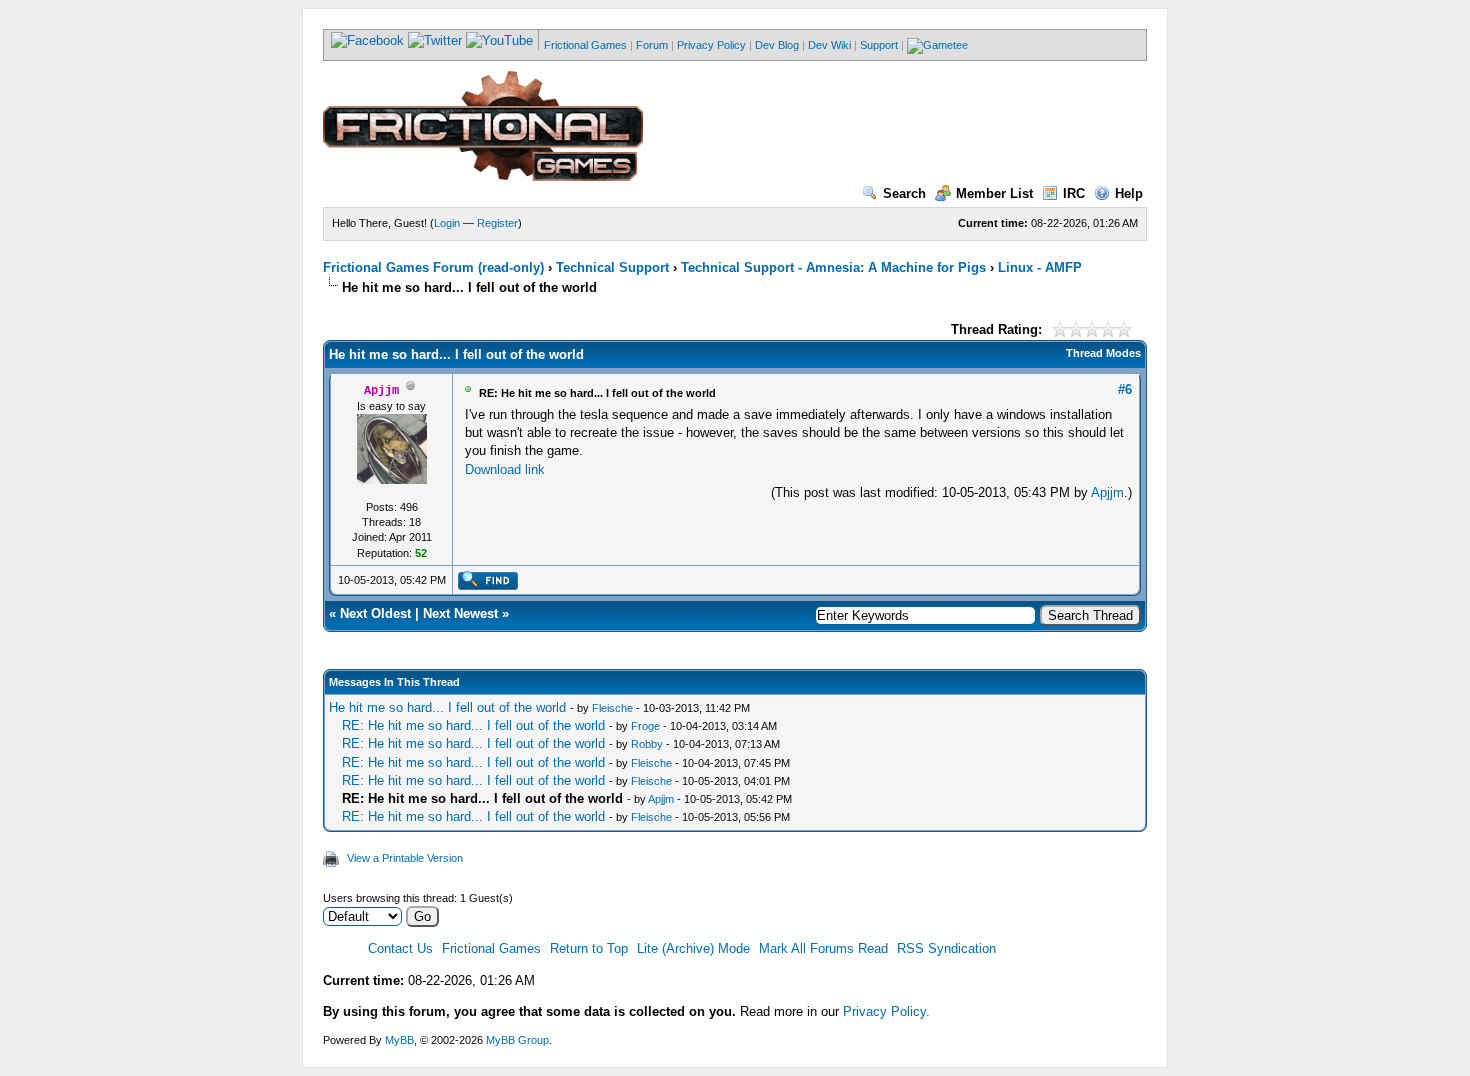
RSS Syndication (946, 948)
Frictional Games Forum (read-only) (433, 267)
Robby (647, 744)
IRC (1074, 193)
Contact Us (400, 948)
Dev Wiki (829, 45)
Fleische (612, 708)
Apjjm (1107, 492)
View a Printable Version (405, 858)
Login (447, 223)
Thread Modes (1103, 353)
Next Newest (460, 613)
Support (879, 45)
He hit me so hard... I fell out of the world (447, 707)
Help (1129, 193)
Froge (645, 726)
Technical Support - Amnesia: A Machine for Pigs (833, 267)
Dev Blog (777, 45)
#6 (1125, 389)
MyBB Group (517, 1040)
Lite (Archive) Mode (693, 948)
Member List (994, 193)
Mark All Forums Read (823, 948)
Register (497, 223)
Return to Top (589, 948)
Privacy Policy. (886, 1011)
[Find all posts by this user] (487, 586)
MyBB (399, 1040)
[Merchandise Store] (937, 45)
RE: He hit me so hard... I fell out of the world (473, 725)
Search (904, 193)
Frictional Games (585, 45)
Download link (505, 469)
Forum (652, 45)
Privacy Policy (711, 45)
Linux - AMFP (1040, 267)
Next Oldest (375, 613)
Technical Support (612, 267)
